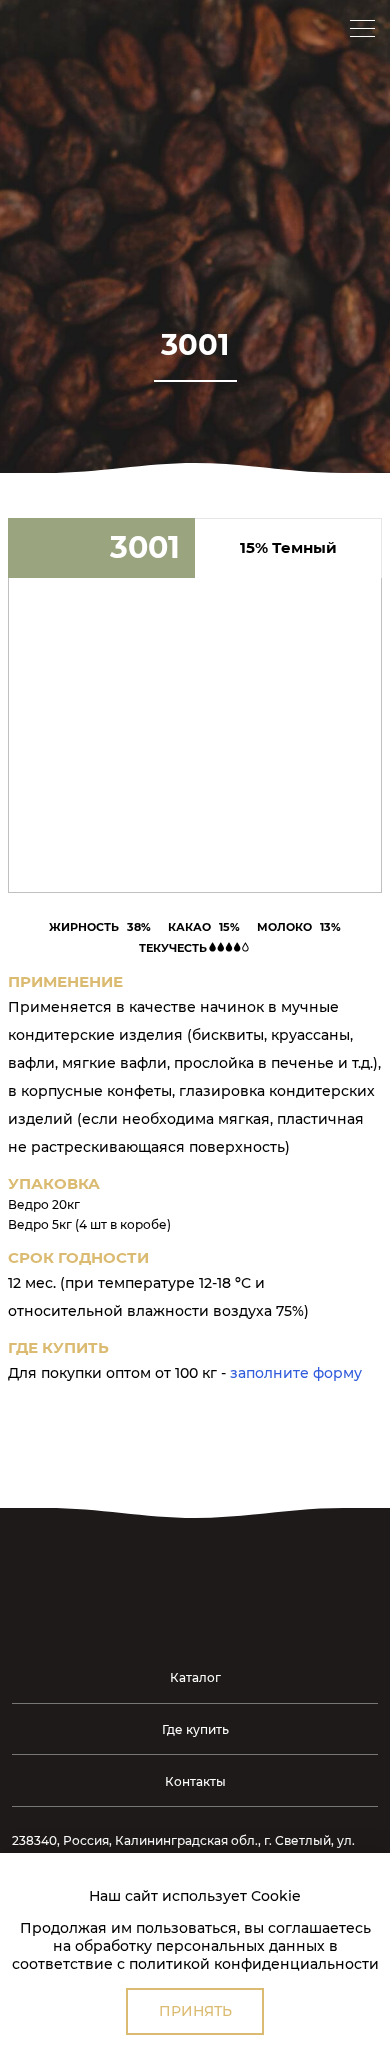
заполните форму (296, 1373)
